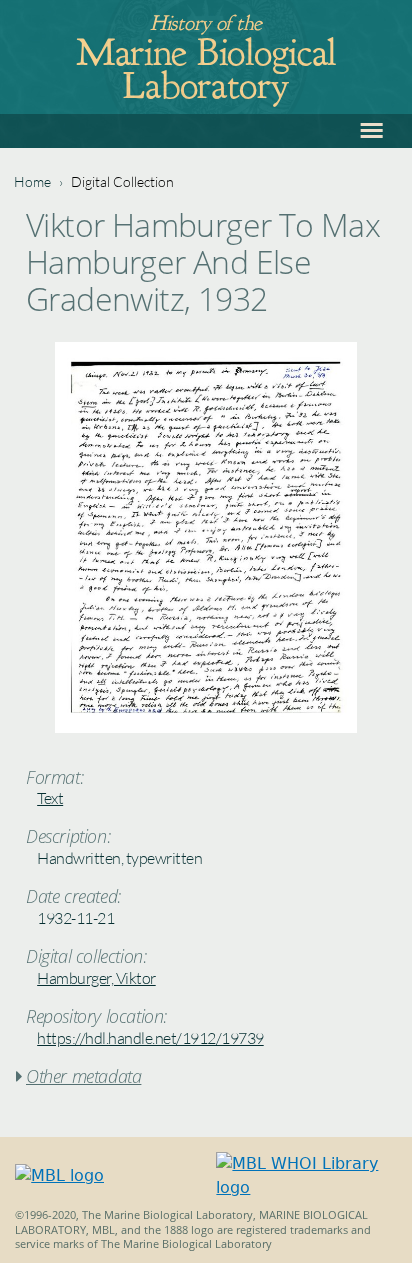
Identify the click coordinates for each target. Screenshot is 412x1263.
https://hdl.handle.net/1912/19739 (150, 1038)
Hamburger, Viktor (96, 978)
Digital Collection (122, 181)
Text (50, 798)
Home (32, 181)
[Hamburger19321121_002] (206, 727)
